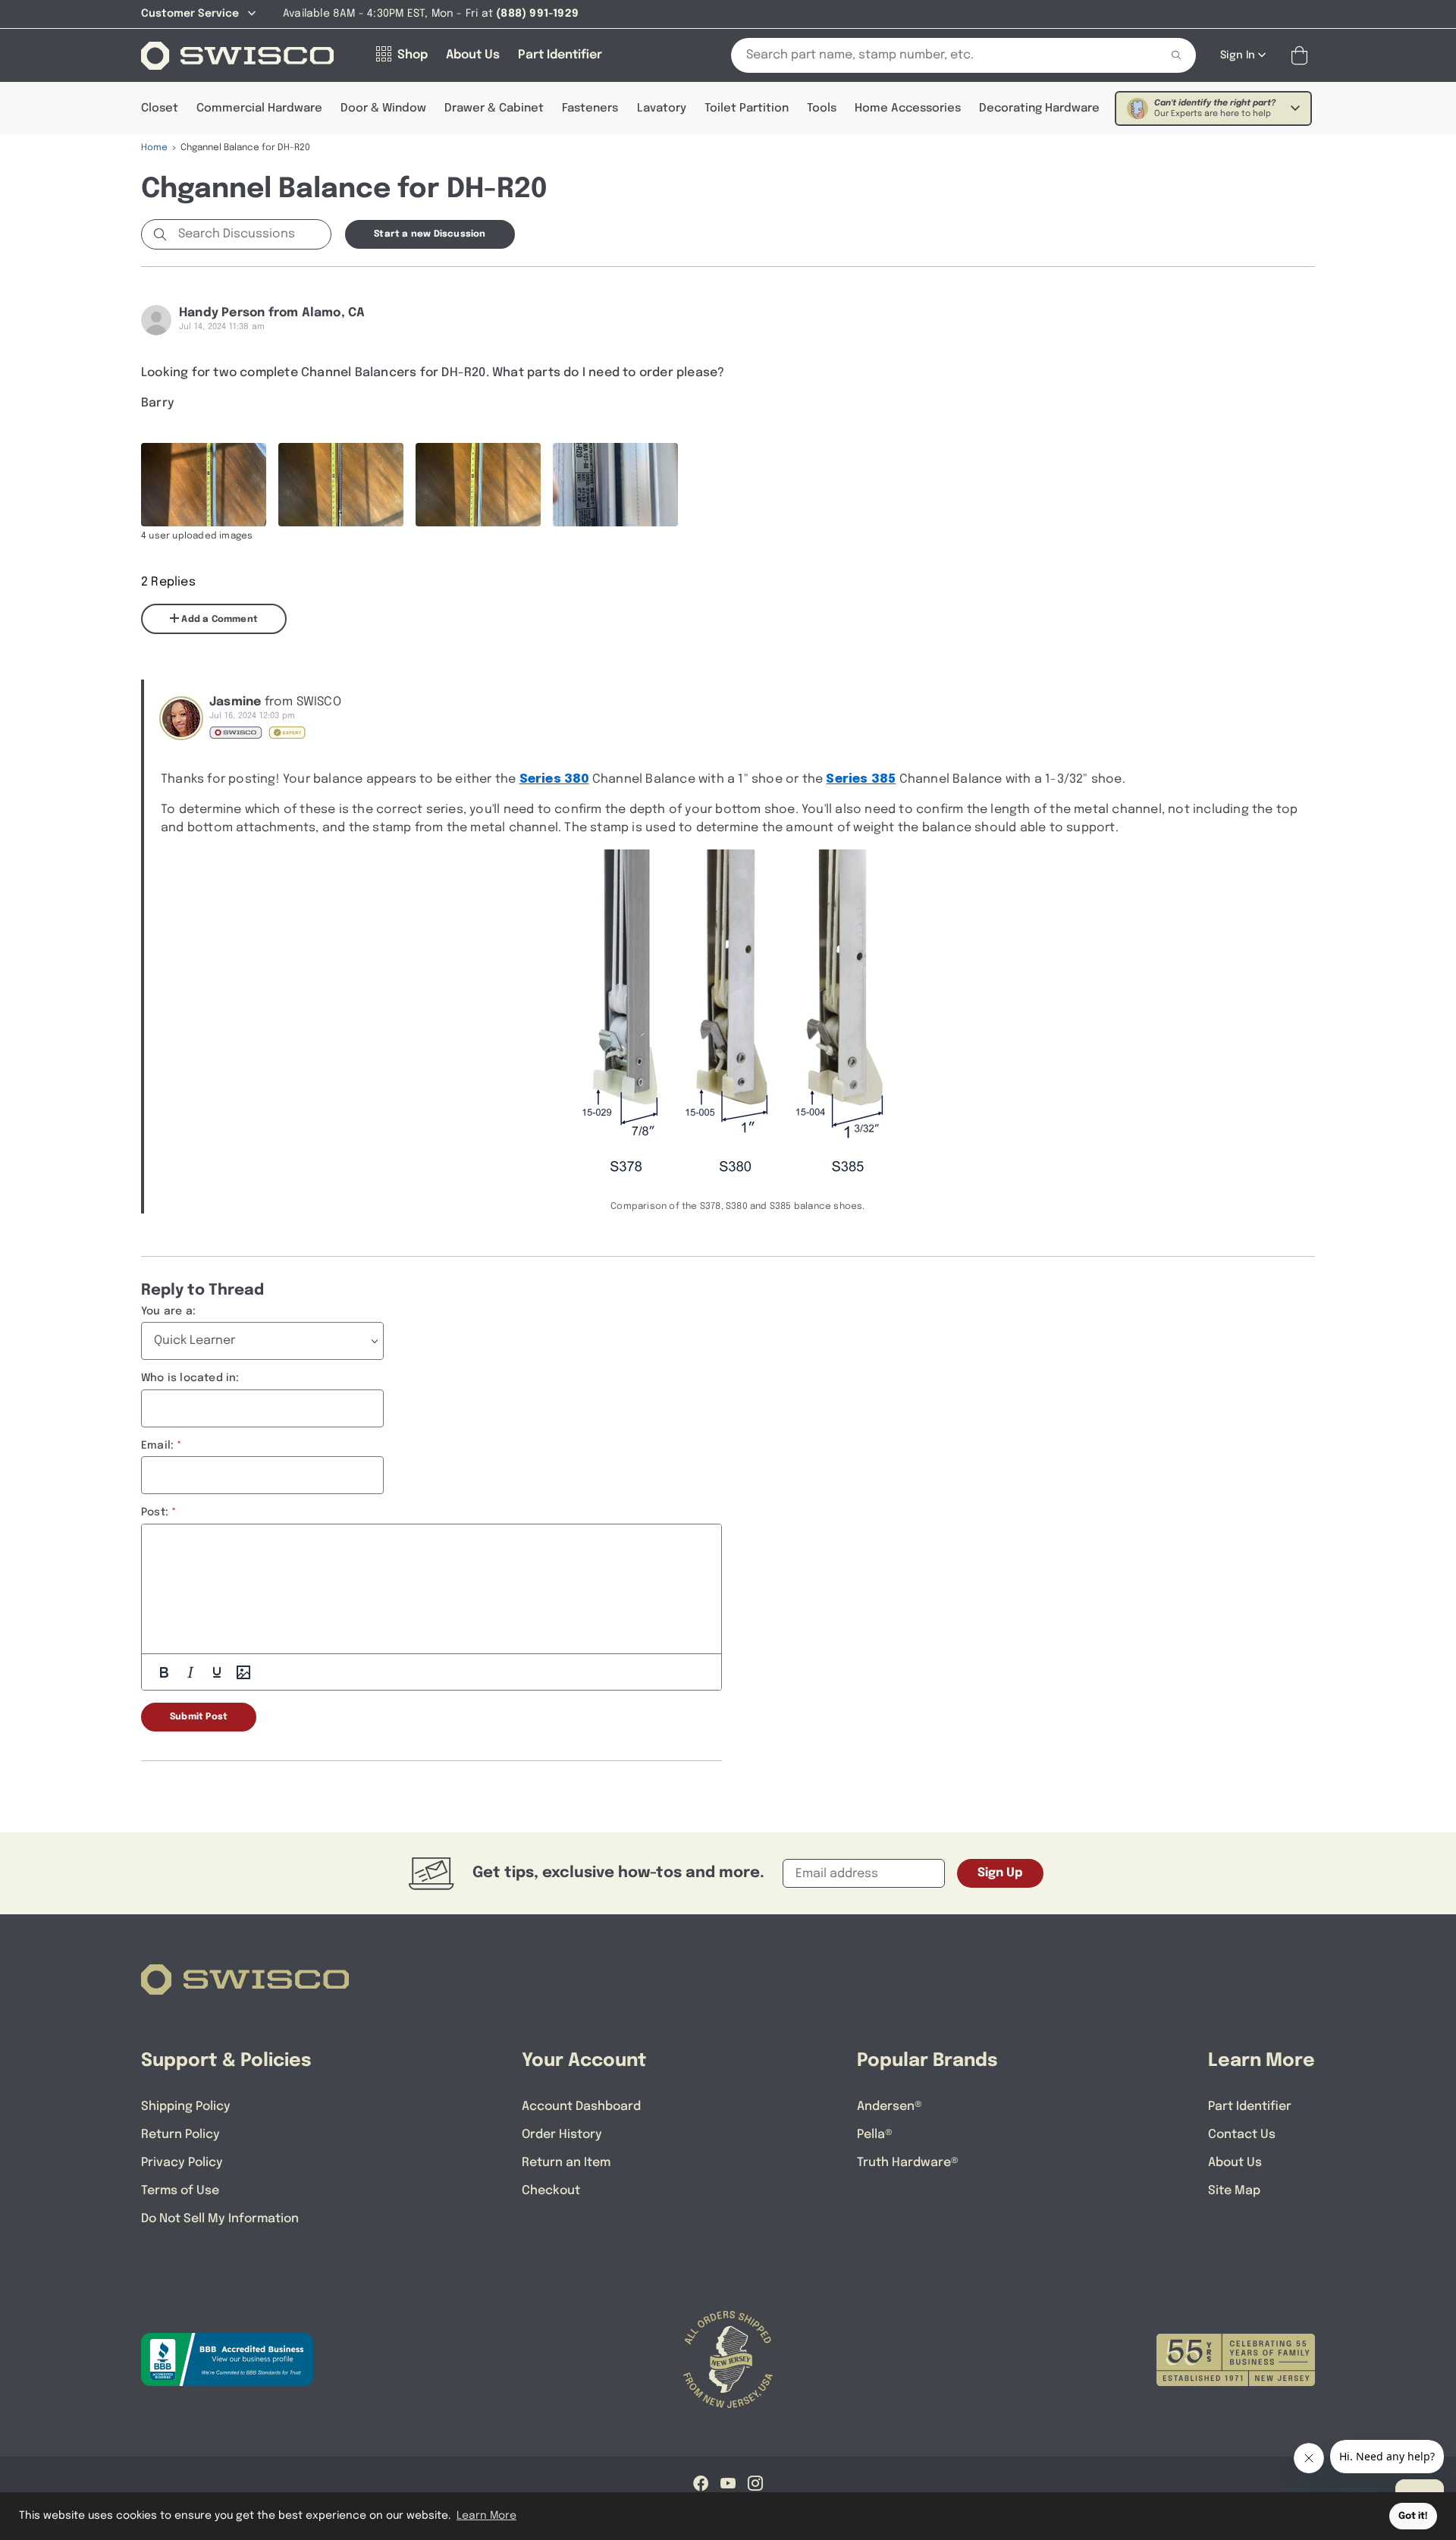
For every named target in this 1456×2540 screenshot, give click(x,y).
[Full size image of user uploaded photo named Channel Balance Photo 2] (341, 485)
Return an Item (566, 2163)
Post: (155, 1512)
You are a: (168, 1311)
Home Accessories (908, 108)
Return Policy (180, 2135)
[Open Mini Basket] (1302, 56)
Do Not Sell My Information (220, 2219)
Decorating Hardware (1039, 108)
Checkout (551, 2191)
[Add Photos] (243, 1672)
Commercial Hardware (259, 108)
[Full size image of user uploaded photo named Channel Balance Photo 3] (478, 485)
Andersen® (890, 2107)
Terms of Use (180, 2191)
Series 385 (861, 779)
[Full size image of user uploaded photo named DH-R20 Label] (615, 485)
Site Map (1234, 2191)
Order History (562, 2135)
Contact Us (1242, 2135)
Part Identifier (1250, 2107)
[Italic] (190, 1672)
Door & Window (383, 108)
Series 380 (554, 779)
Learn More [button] (486, 2516)
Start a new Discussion (430, 234)
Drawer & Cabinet (494, 108)
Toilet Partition (747, 108)
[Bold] (164, 1672)
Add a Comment (218, 620)
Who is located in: (190, 1378)
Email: (157, 1446)
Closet (160, 108)
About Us (1235, 2163)
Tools (822, 108)
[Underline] (217, 1672)
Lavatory (662, 108)
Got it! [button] (1413, 2516)
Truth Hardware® (908, 2163)
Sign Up (1000, 1873)
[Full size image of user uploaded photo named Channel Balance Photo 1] (204, 485)
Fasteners (590, 108)
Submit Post (199, 1717)
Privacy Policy (182, 2163)
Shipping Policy (186, 2107)
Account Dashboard (581, 2107)
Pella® (875, 2135)
